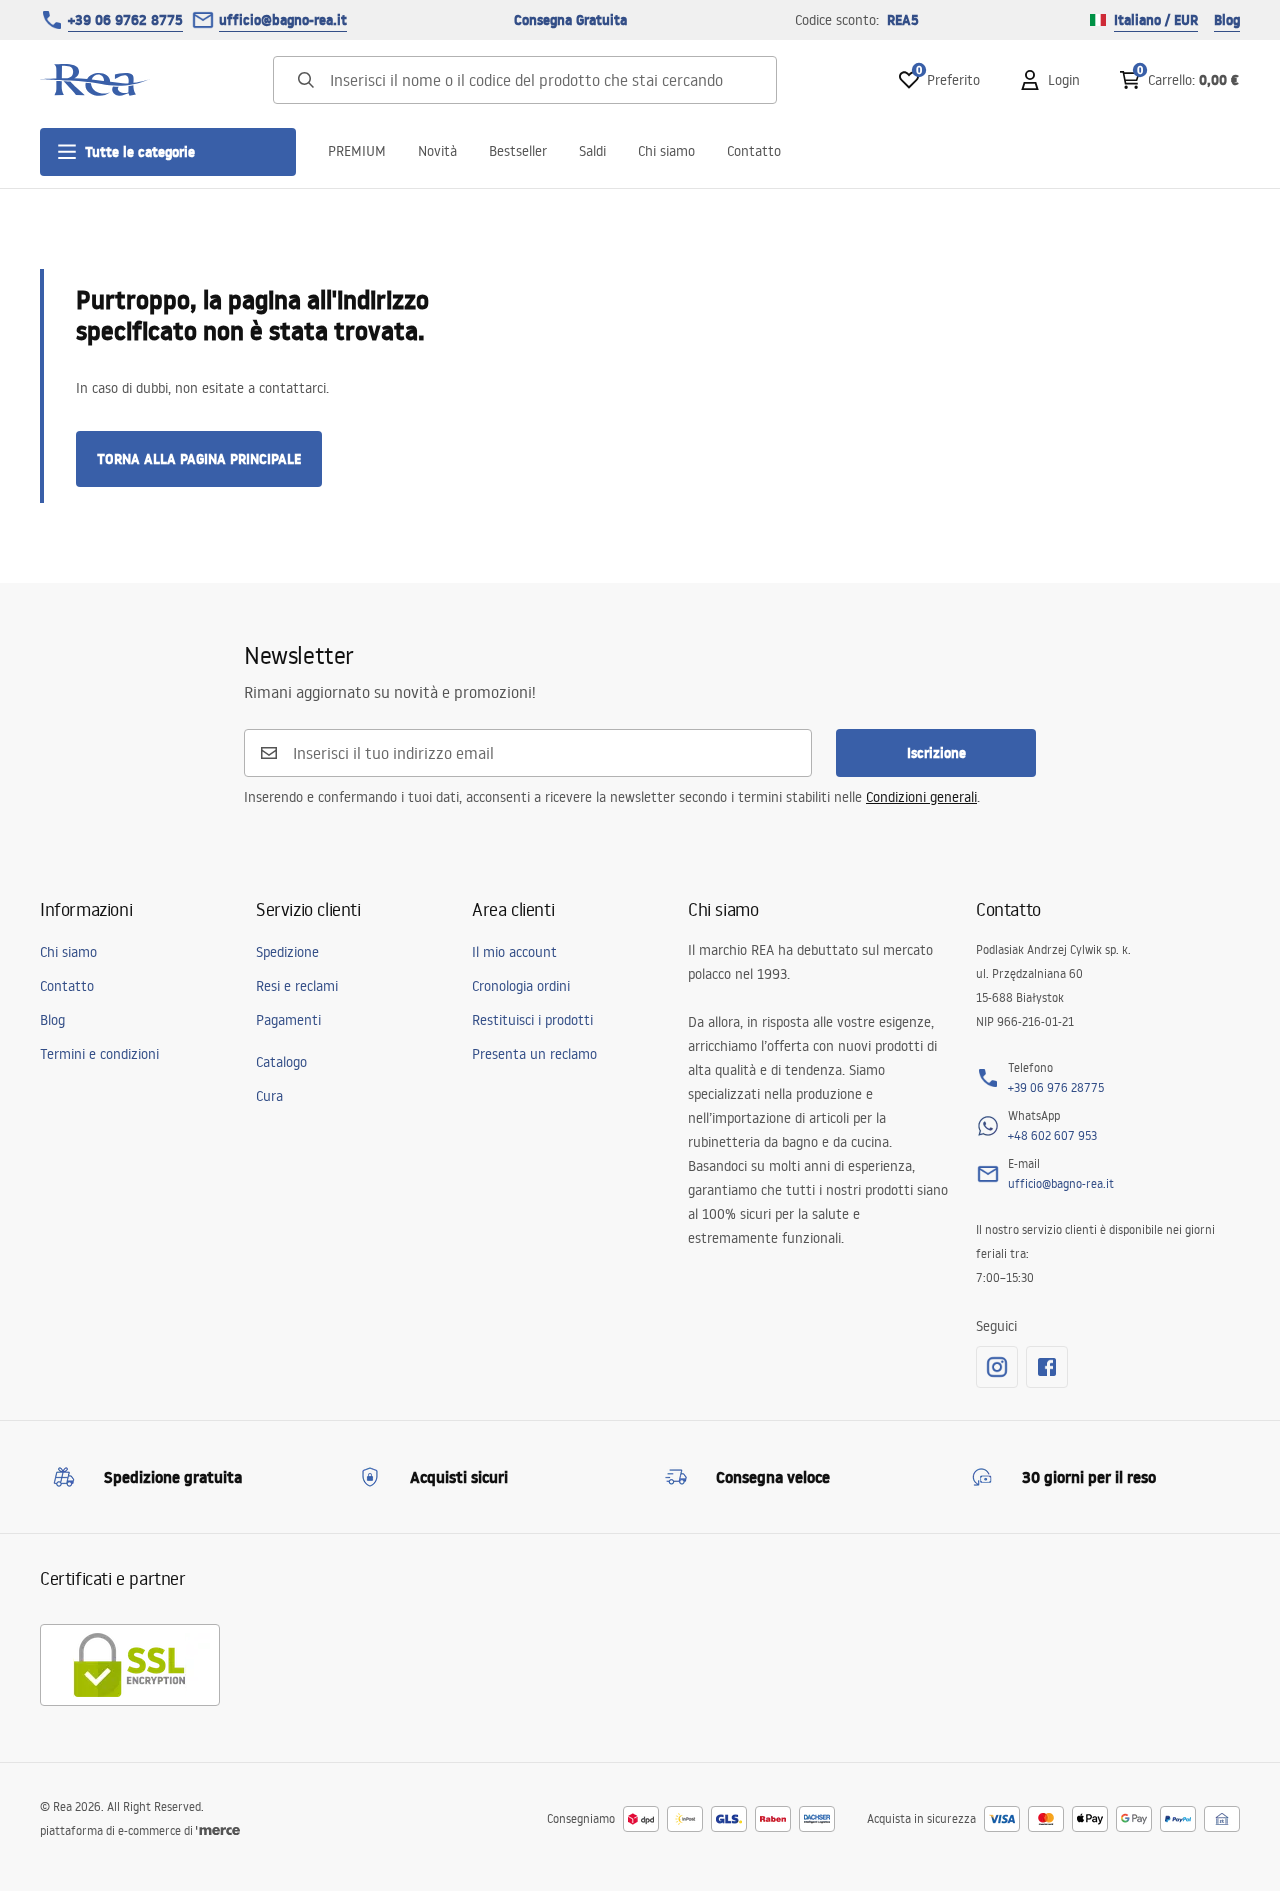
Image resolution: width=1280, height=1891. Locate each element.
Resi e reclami (297, 986)
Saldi (592, 151)
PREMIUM (357, 151)
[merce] (218, 1830)
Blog (1227, 20)
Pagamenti (288, 1020)
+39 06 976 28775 (1056, 1087)
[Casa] (95, 80)
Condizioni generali (921, 797)
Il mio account (514, 952)
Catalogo (281, 1062)
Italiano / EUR (1156, 20)
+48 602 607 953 (1052, 1135)
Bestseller (518, 151)
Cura (269, 1096)
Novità (437, 151)
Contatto (754, 151)
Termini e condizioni (99, 1054)
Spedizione (287, 952)
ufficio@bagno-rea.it (283, 20)
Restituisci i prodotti (532, 1020)
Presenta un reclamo (534, 1054)
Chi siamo (666, 151)
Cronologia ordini (521, 986)
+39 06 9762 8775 (125, 20)
